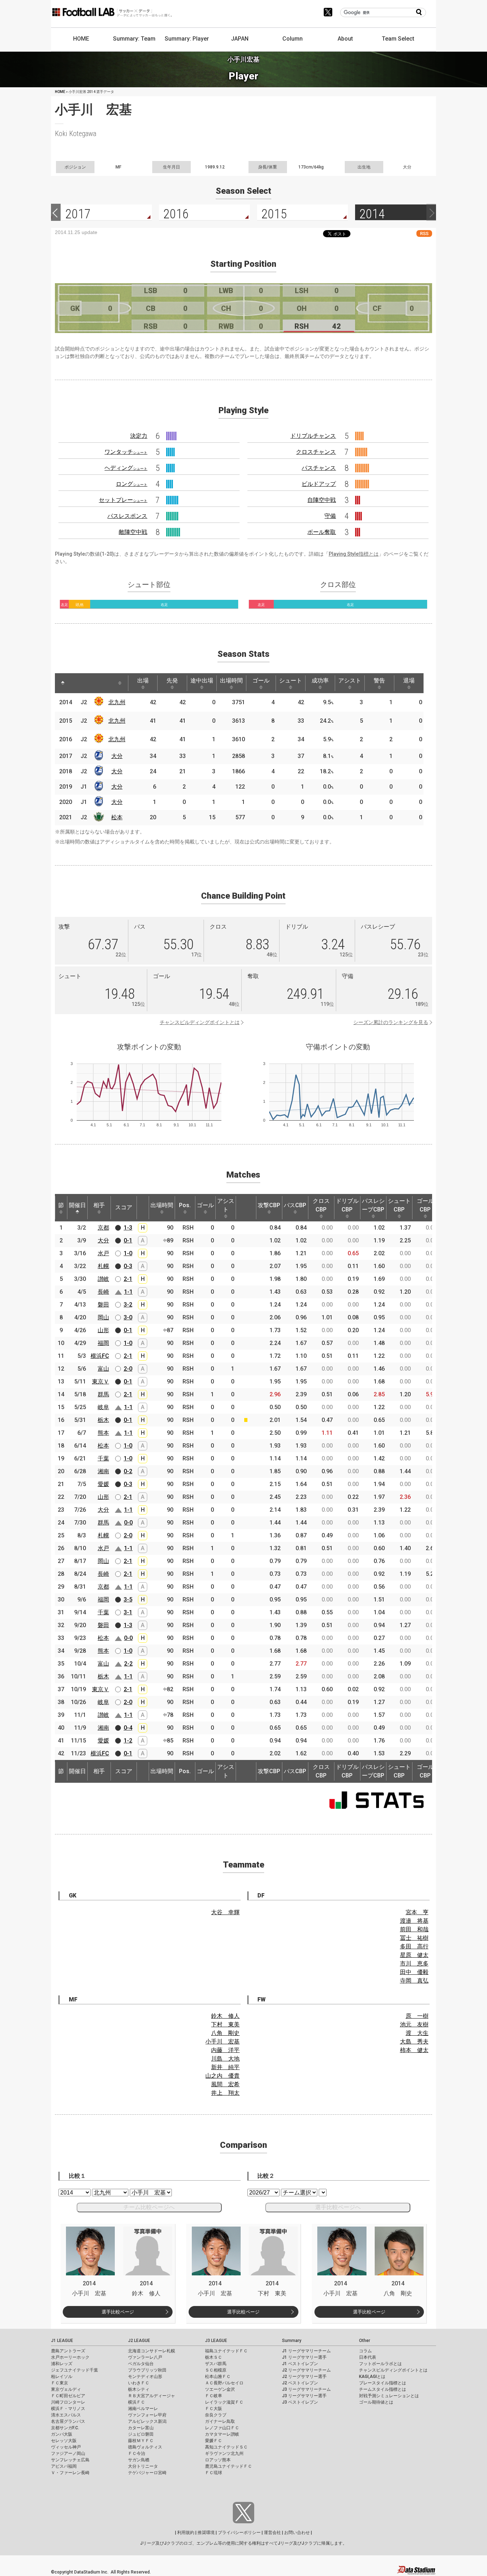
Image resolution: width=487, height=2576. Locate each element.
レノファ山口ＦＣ (222, 2428)
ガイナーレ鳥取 (220, 2421)
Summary (292, 2341)
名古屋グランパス (68, 2421)
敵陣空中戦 (133, 532)
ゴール (261, 681)
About (345, 39)
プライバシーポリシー (239, 2533)
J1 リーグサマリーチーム (306, 2351)
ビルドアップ (319, 484)
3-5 (128, 1599)
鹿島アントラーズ (68, 2351)
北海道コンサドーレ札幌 (152, 2351)
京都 (103, 1228)
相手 (99, 1205)
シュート (291, 681)
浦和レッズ (62, 2364)
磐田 (103, 1305)
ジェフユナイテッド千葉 (75, 2370)
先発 (172, 681)
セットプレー (123, 500)
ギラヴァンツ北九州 (224, 2453)
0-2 (128, 1471)
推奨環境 (206, 2533)
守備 (330, 516)
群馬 (103, 1394)
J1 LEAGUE (62, 2341)
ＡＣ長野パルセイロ (224, 2383)
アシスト (350, 681)
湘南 (103, 1471)
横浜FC (100, 1356)
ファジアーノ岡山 (68, 2453)
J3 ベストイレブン (300, 2402)
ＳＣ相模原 (216, 2370)
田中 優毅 (414, 1972)
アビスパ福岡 (64, 2466)
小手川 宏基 (222, 2042)
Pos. (185, 1205)
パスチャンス (319, 468)
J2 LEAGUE (139, 2341)
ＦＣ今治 (137, 2453)
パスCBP (295, 1205)
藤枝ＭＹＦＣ (141, 2441)
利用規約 (186, 2533)
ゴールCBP (425, 1205)
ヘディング (126, 468)
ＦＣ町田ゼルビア (68, 2396)
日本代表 (368, 2357)
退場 (409, 681)
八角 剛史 (225, 2033)
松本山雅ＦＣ (218, 2377)
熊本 (103, 1433)
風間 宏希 (225, 2084)
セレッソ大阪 (64, 2441)
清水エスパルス (66, 2415)
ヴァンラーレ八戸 (145, 2357)
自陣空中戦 (322, 500)
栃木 (103, 1420)
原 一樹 (417, 2016)
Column (293, 39)
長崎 (103, 1292)
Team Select (398, 39)
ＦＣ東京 (60, 2383)
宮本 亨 (417, 1912)
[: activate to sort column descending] (63, 683)
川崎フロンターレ (68, 2402)
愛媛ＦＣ (214, 2441)
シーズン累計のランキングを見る (391, 1022)
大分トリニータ (143, 2466)
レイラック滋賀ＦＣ (224, 2402)
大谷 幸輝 (225, 1912)
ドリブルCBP (347, 1205)
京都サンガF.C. (65, 2428)
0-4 (128, 1728)
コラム (365, 2351)
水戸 (103, 1253)
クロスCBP (321, 1205)
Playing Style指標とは (354, 554)
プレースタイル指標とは (383, 2383)
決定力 (139, 436)
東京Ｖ (101, 1382)
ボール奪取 (322, 532)
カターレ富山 (141, 2428)
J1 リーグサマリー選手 (304, 2357)
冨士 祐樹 (414, 1938)
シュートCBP (399, 1205)
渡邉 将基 (414, 1921)
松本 (117, 817)
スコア (124, 1207)
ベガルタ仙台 (141, 2364)
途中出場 (202, 681)
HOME (81, 39)
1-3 (128, 1228)
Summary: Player (187, 39)
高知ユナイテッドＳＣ (226, 2447)
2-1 (128, 1279)
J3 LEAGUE (216, 2341)
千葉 (103, 1458)
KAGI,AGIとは (372, 2377)
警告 (379, 681)
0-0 (128, 1523)
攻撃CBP (269, 1205)
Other (365, 2341)
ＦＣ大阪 (214, 2409)
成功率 (320, 681)
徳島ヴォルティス (145, 2447)
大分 (117, 756)
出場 (143, 681)
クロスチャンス (316, 452)
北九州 (117, 702)
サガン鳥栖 (139, 2460)
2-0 (128, 1369)
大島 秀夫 (414, 2042)
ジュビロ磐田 (141, 2434)
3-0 (128, 1317)
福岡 (103, 1343)
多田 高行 (414, 1946)
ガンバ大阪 (62, 2434)
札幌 (103, 1266)
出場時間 (231, 681)
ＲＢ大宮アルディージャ (152, 2396)
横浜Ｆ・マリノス (68, 2409)
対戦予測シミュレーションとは (389, 2396)
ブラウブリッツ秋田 (147, 2370)
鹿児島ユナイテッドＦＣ (229, 2466)
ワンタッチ (126, 452)
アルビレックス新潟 (147, 2421)
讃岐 (103, 1279)
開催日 (77, 1205)
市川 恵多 (414, 1964)
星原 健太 (414, 1955)
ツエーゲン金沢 (220, 2389)
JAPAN (240, 39)
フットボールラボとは (380, 2364)
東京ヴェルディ (66, 2389)
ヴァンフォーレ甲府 (147, 2415)
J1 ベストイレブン (300, 2364)
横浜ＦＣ (137, 2402)
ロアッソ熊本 (218, 2460)
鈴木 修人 (225, 2016)
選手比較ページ (118, 2312)
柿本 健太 (414, 2050)
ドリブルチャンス (313, 436)
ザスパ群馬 (216, 2364)
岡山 (103, 1317)
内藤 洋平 (225, 2050)
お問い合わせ (297, 2533)
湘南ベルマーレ (143, 2409)
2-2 (128, 1664)
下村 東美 (225, 2024)
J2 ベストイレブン (300, 2383)
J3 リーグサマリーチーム (306, 2389)
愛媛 (103, 1484)
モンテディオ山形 (145, 2377)
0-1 (128, 1240)
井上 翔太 (225, 2093)
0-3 (128, 1266)
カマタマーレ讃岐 (222, 2434)
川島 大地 (225, 2059)
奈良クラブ (216, 2415)
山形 (103, 1330)
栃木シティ (139, 2389)
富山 (103, 1369)
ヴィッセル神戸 (66, 2447)
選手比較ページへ (338, 2207)
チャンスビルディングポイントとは (200, 1022)
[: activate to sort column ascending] (76, 683)
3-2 (128, 1305)
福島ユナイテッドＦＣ (226, 2351)
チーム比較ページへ (149, 2207)
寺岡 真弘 (414, 1981)
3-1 (128, 1612)
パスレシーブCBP (373, 1205)
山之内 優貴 (222, 2076)
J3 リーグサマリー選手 (304, 2396)
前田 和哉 (414, 1929)
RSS (424, 233)
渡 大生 (417, 2033)
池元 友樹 (414, 2024)
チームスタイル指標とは (383, 2389)
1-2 (128, 1741)
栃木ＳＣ (214, 2357)
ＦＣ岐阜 (214, 2396)
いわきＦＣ (139, 2383)
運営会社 (272, 2533)
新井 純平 (225, 2067)
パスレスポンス (127, 516)
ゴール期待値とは (376, 2402)
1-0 (128, 1253)
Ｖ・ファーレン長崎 (70, 2473)
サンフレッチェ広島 (70, 2460)
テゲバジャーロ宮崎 (147, 2473)
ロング (132, 484)
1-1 (128, 1292)
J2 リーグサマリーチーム (306, 2370)
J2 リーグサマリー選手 (304, 2377)
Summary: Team (134, 39)
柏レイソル (62, 2377)
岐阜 (103, 1407)
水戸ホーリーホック (70, 2357)
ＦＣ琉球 (214, 2473)
